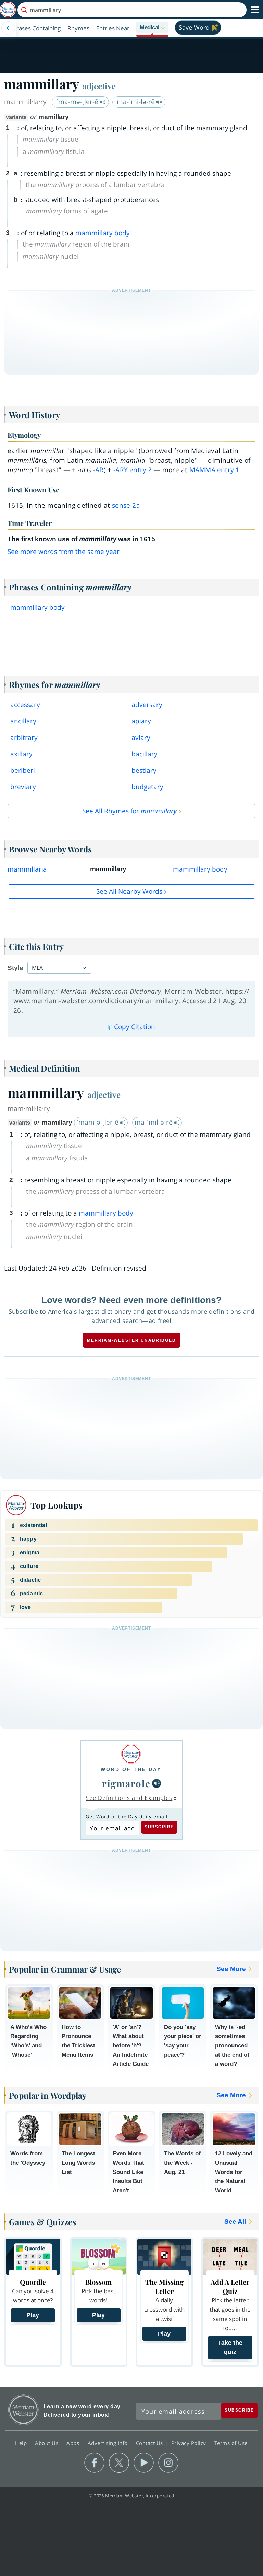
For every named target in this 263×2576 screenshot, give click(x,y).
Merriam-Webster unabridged (131, 1340)
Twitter (119, 2463)
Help (22, 2443)
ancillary (23, 721)
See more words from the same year (64, 552)
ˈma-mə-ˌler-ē (78, 102)
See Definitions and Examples (129, 1798)
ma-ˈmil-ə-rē (154, 1122)
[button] (152, 28)
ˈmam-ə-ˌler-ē (98, 1122)
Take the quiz (230, 2347)
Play (33, 2315)
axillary (21, 754)
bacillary (145, 754)
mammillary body (103, 233)
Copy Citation (135, 1027)
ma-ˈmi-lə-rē (137, 102)
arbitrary (24, 738)
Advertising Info (109, 2443)
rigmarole (126, 1783)
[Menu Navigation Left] (8, 28)
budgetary (147, 787)
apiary (141, 721)
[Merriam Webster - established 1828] (8, 10)
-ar (98, 470)
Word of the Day (131, 1769)
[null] (156, 1783)
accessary (25, 705)
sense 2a (126, 505)
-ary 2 (133, 470)
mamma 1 (214, 470)
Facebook (94, 2463)
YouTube (144, 2463)
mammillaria (27, 869)
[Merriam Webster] (131, 1754)
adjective (99, 86)
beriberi (23, 770)
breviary (23, 787)
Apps (74, 2443)
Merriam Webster (23, 2410)
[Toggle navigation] (255, 10)
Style (15, 968)
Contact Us (150, 2443)
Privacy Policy (190, 2443)
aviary (141, 738)
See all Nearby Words (129, 891)
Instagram (168, 2463)
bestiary (144, 770)
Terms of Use (231, 2443)
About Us (47, 2443)
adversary (147, 705)
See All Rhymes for (129, 811)
